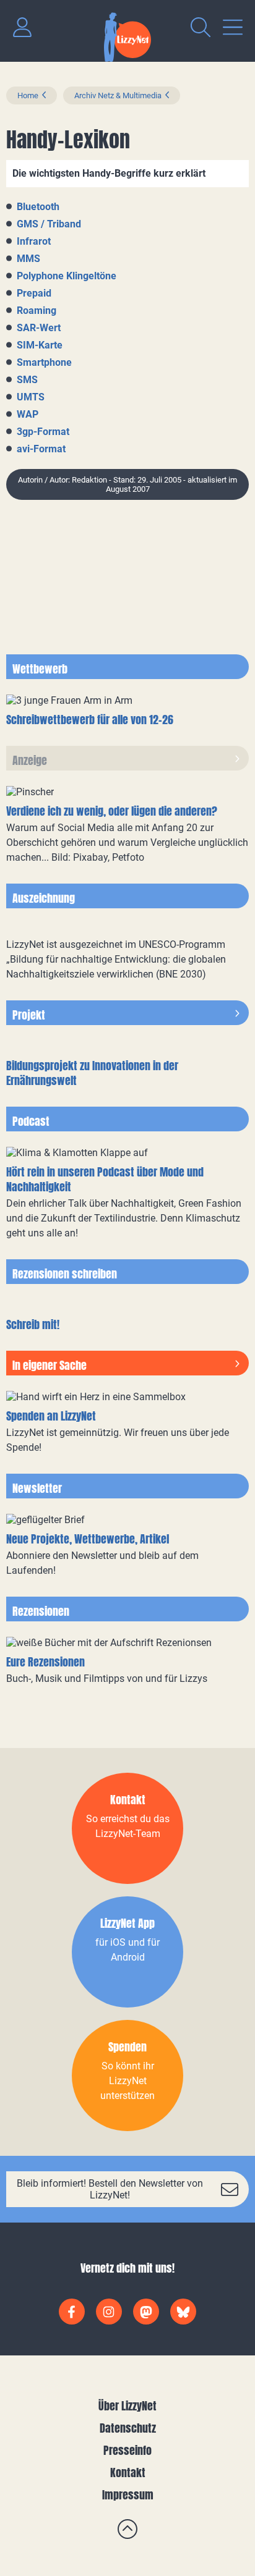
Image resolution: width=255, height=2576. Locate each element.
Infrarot (34, 241)
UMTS (31, 397)
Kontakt (128, 2473)
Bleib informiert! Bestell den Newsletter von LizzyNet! (110, 2189)
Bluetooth (38, 207)
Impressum (128, 2495)
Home (28, 95)
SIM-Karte (40, 345)
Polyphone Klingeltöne (67, 276)
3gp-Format (43, 432)
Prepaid (34, 293)
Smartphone (44, 362)
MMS (28, 259)
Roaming (37, 310)
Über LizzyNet (127, 2406)
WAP (28, 414)
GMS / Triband (49, 224)
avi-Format (41, 449)
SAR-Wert (39, 328)
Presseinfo (127, 2450)
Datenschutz (128, 2428)
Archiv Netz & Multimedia (118, 95)
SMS (27, 380)
